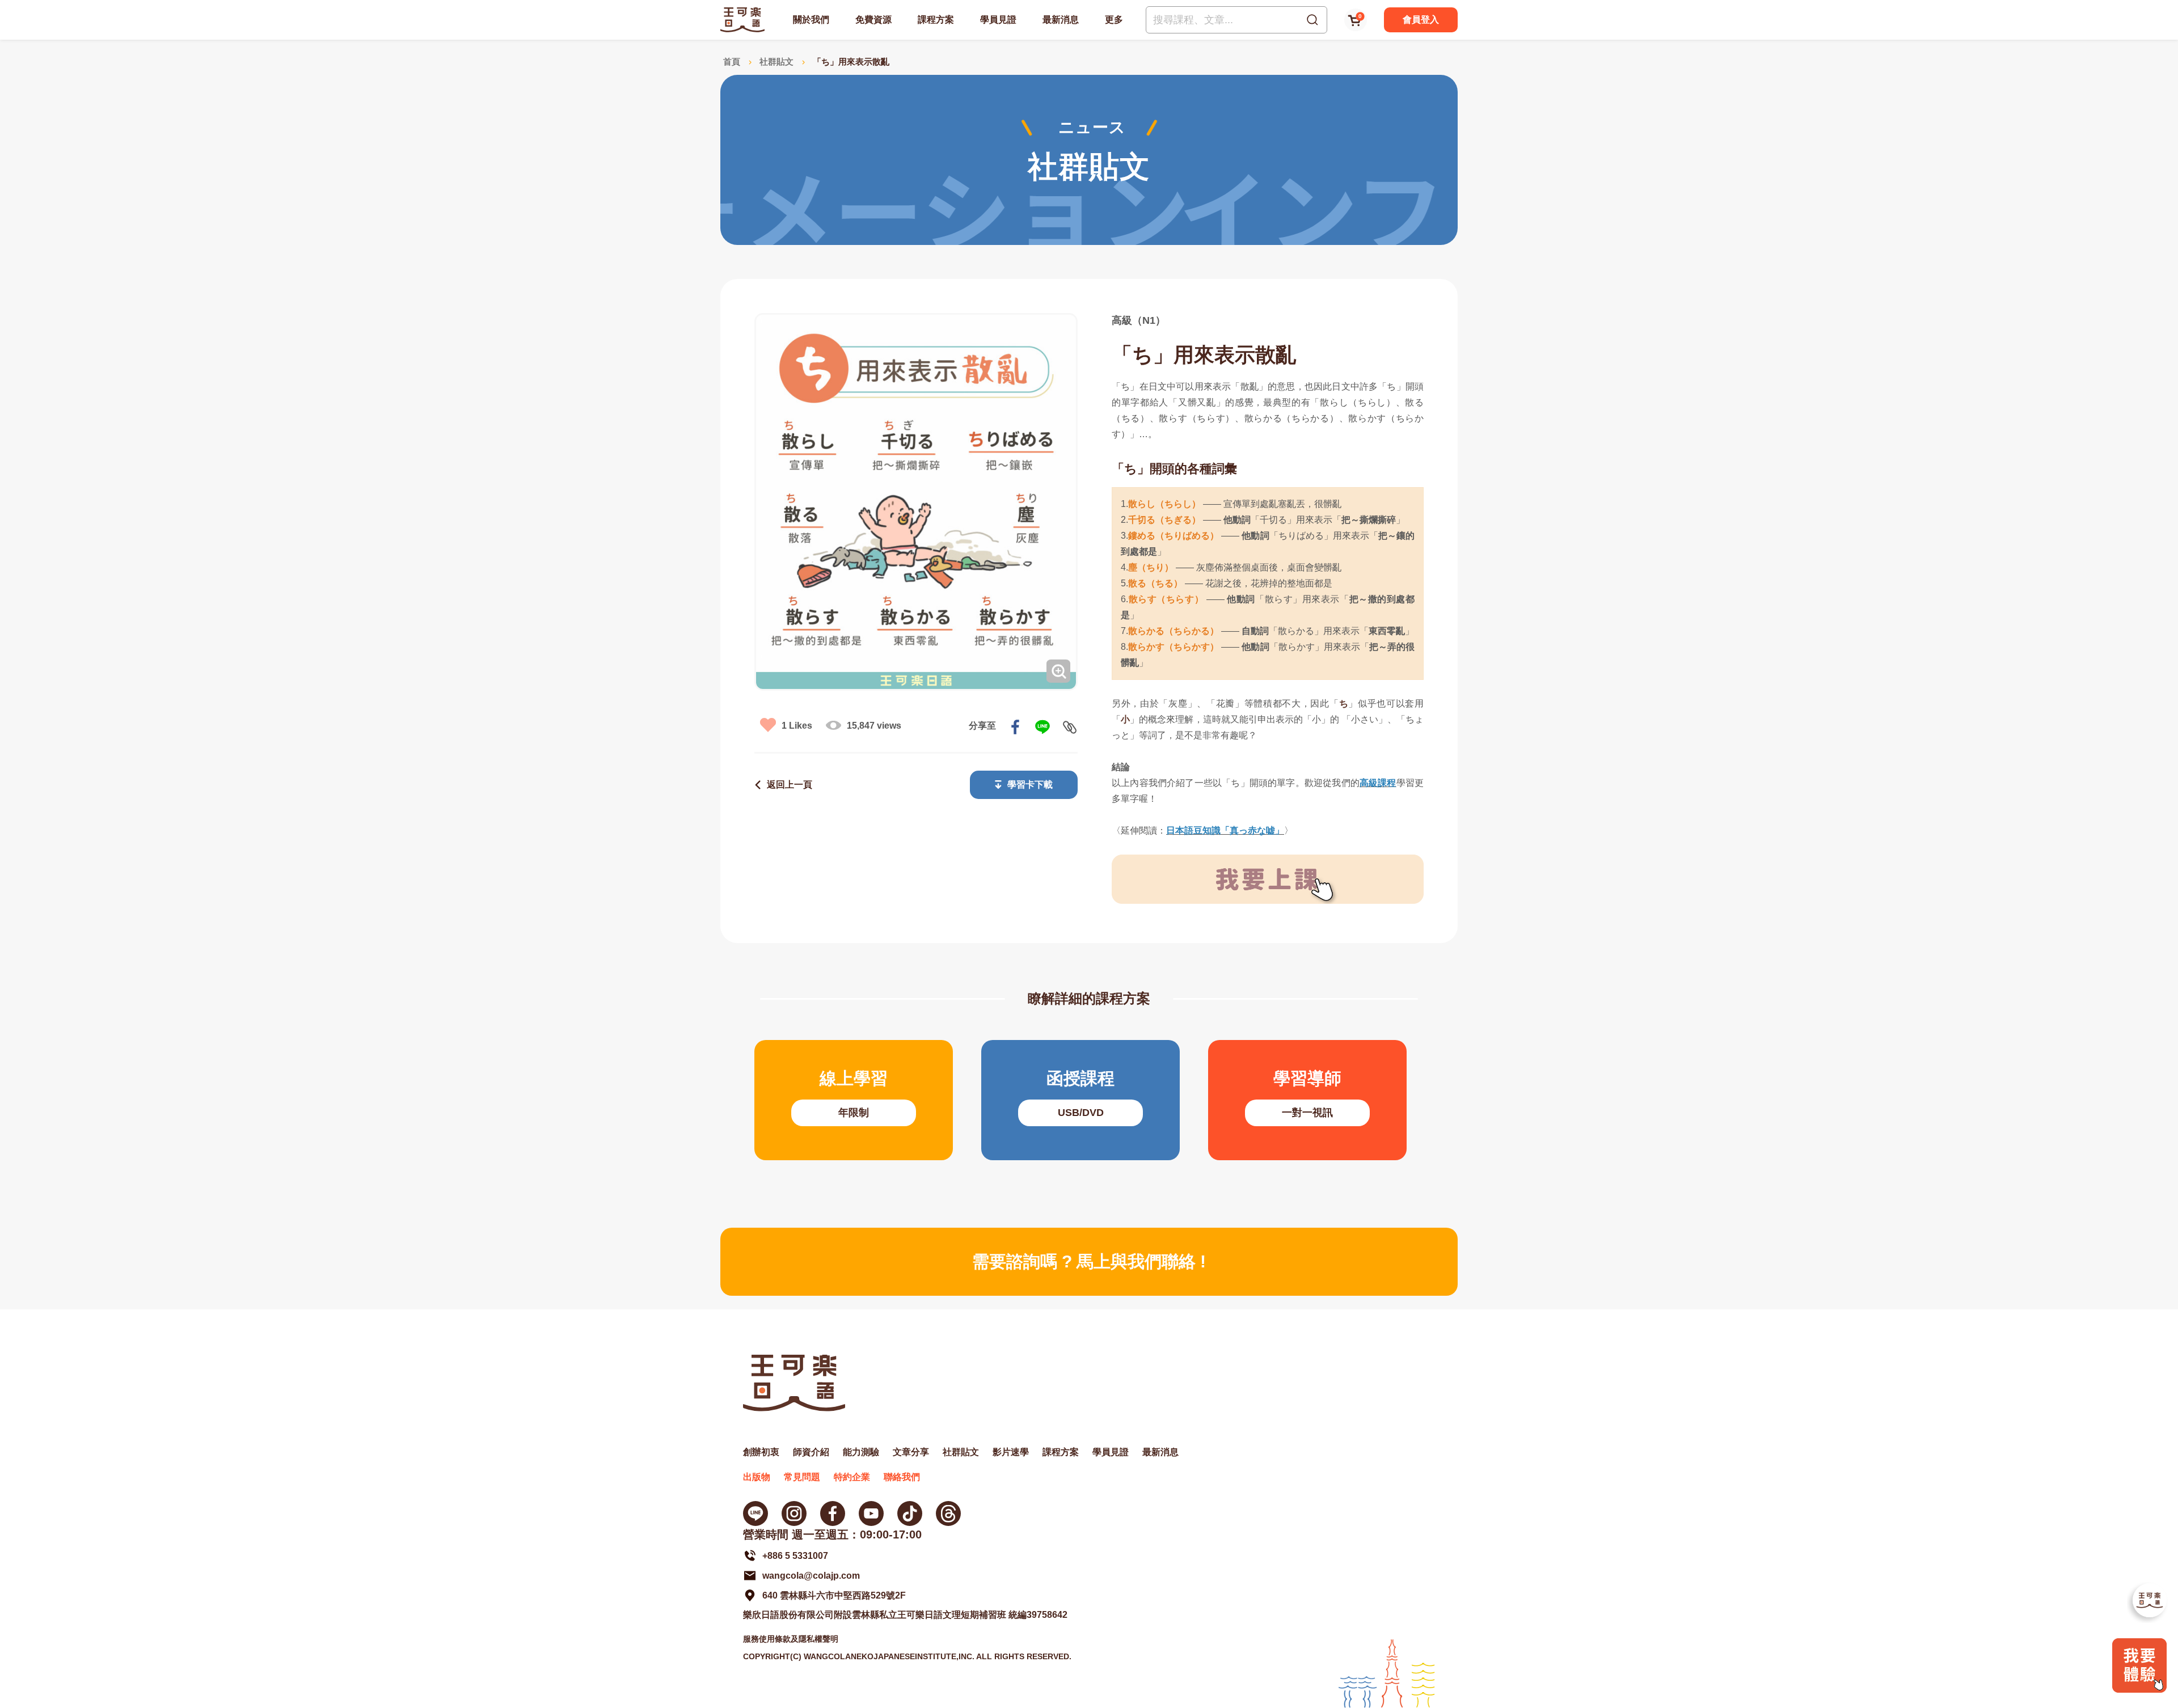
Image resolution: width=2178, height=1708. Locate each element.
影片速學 (1011, 1452)
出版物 (757, 1477)
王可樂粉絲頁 (833, 1513)
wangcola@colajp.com (811, 1576)
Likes (797, 726)
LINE (1042, 727)
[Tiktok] (910, 1513)
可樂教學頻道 (871, 1513)
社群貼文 (776, 62)
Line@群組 (755, 1513)
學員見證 (998, 20)
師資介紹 (811, 1452)
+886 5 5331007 (795, 1556)
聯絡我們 (902, 1477)
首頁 (732, 62)
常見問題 (802, 1477)
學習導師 (1307, 1100)
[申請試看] (2139, 1690)
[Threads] (948, 1513)
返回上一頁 (790, 785)
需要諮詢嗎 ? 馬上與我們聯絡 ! (1089, 1261)
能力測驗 (861, 1452)
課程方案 (936, 20)
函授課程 (1080, 1100)
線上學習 (854, 1100)
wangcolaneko (794, 1513)
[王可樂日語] (742, 20)
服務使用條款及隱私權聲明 (791, 1639)
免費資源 (873, 20)
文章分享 (911, 1452)
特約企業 (852, 1477)
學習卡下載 (1030, 785)
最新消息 (1061, 20)
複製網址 (1070, 727)
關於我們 (811, 20)
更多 (1114, 20)
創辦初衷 (761, 1452)
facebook (1015, 727)
